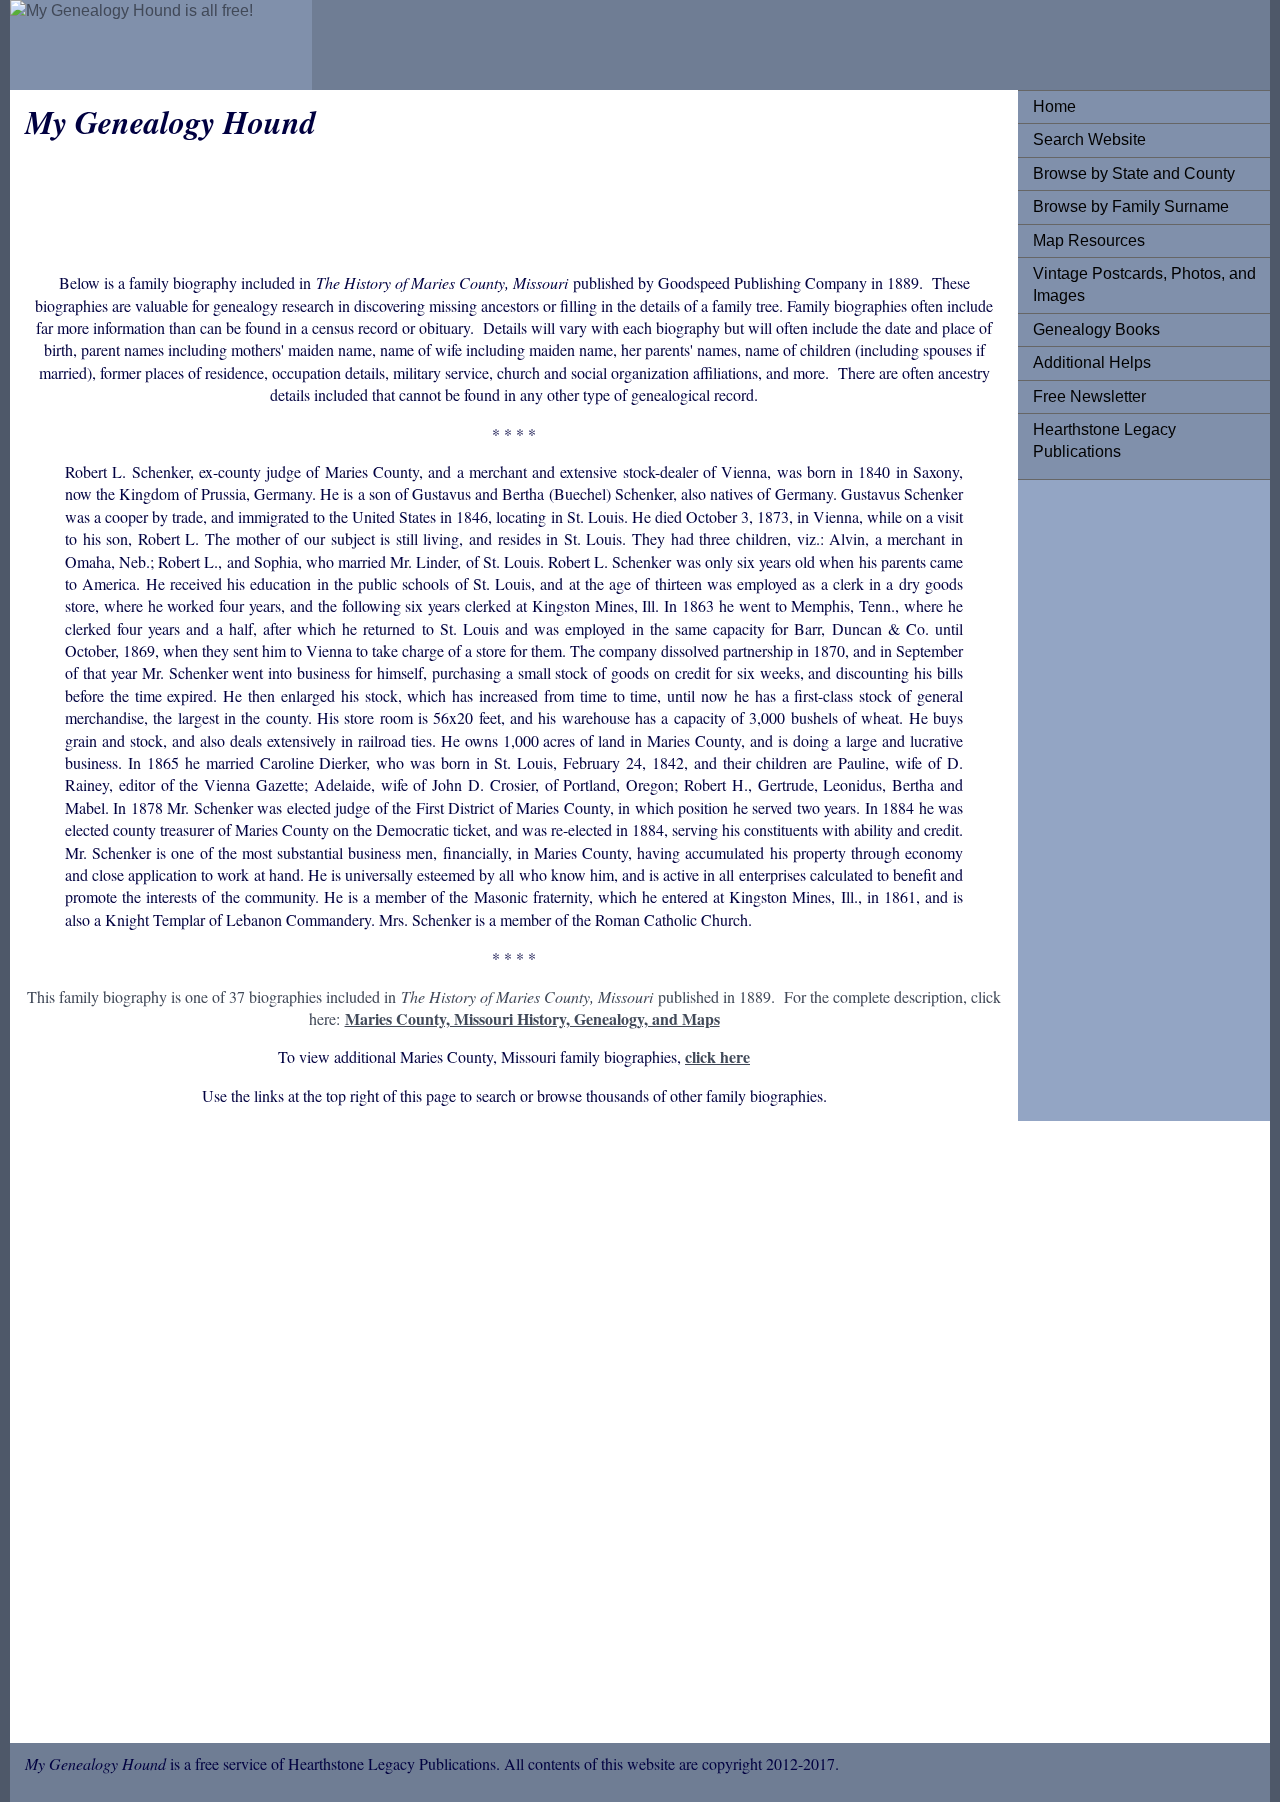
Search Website (1089, 139)
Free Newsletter (1089, 396)
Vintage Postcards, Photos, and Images (1144, 284)
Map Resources (1089, 240)
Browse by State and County (1134, 173)
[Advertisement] (1113, 795)
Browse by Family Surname (1131, 206)
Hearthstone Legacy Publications (1104, 440)
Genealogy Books (1096, 329)
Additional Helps (1092, 362)
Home (1054, 106)
